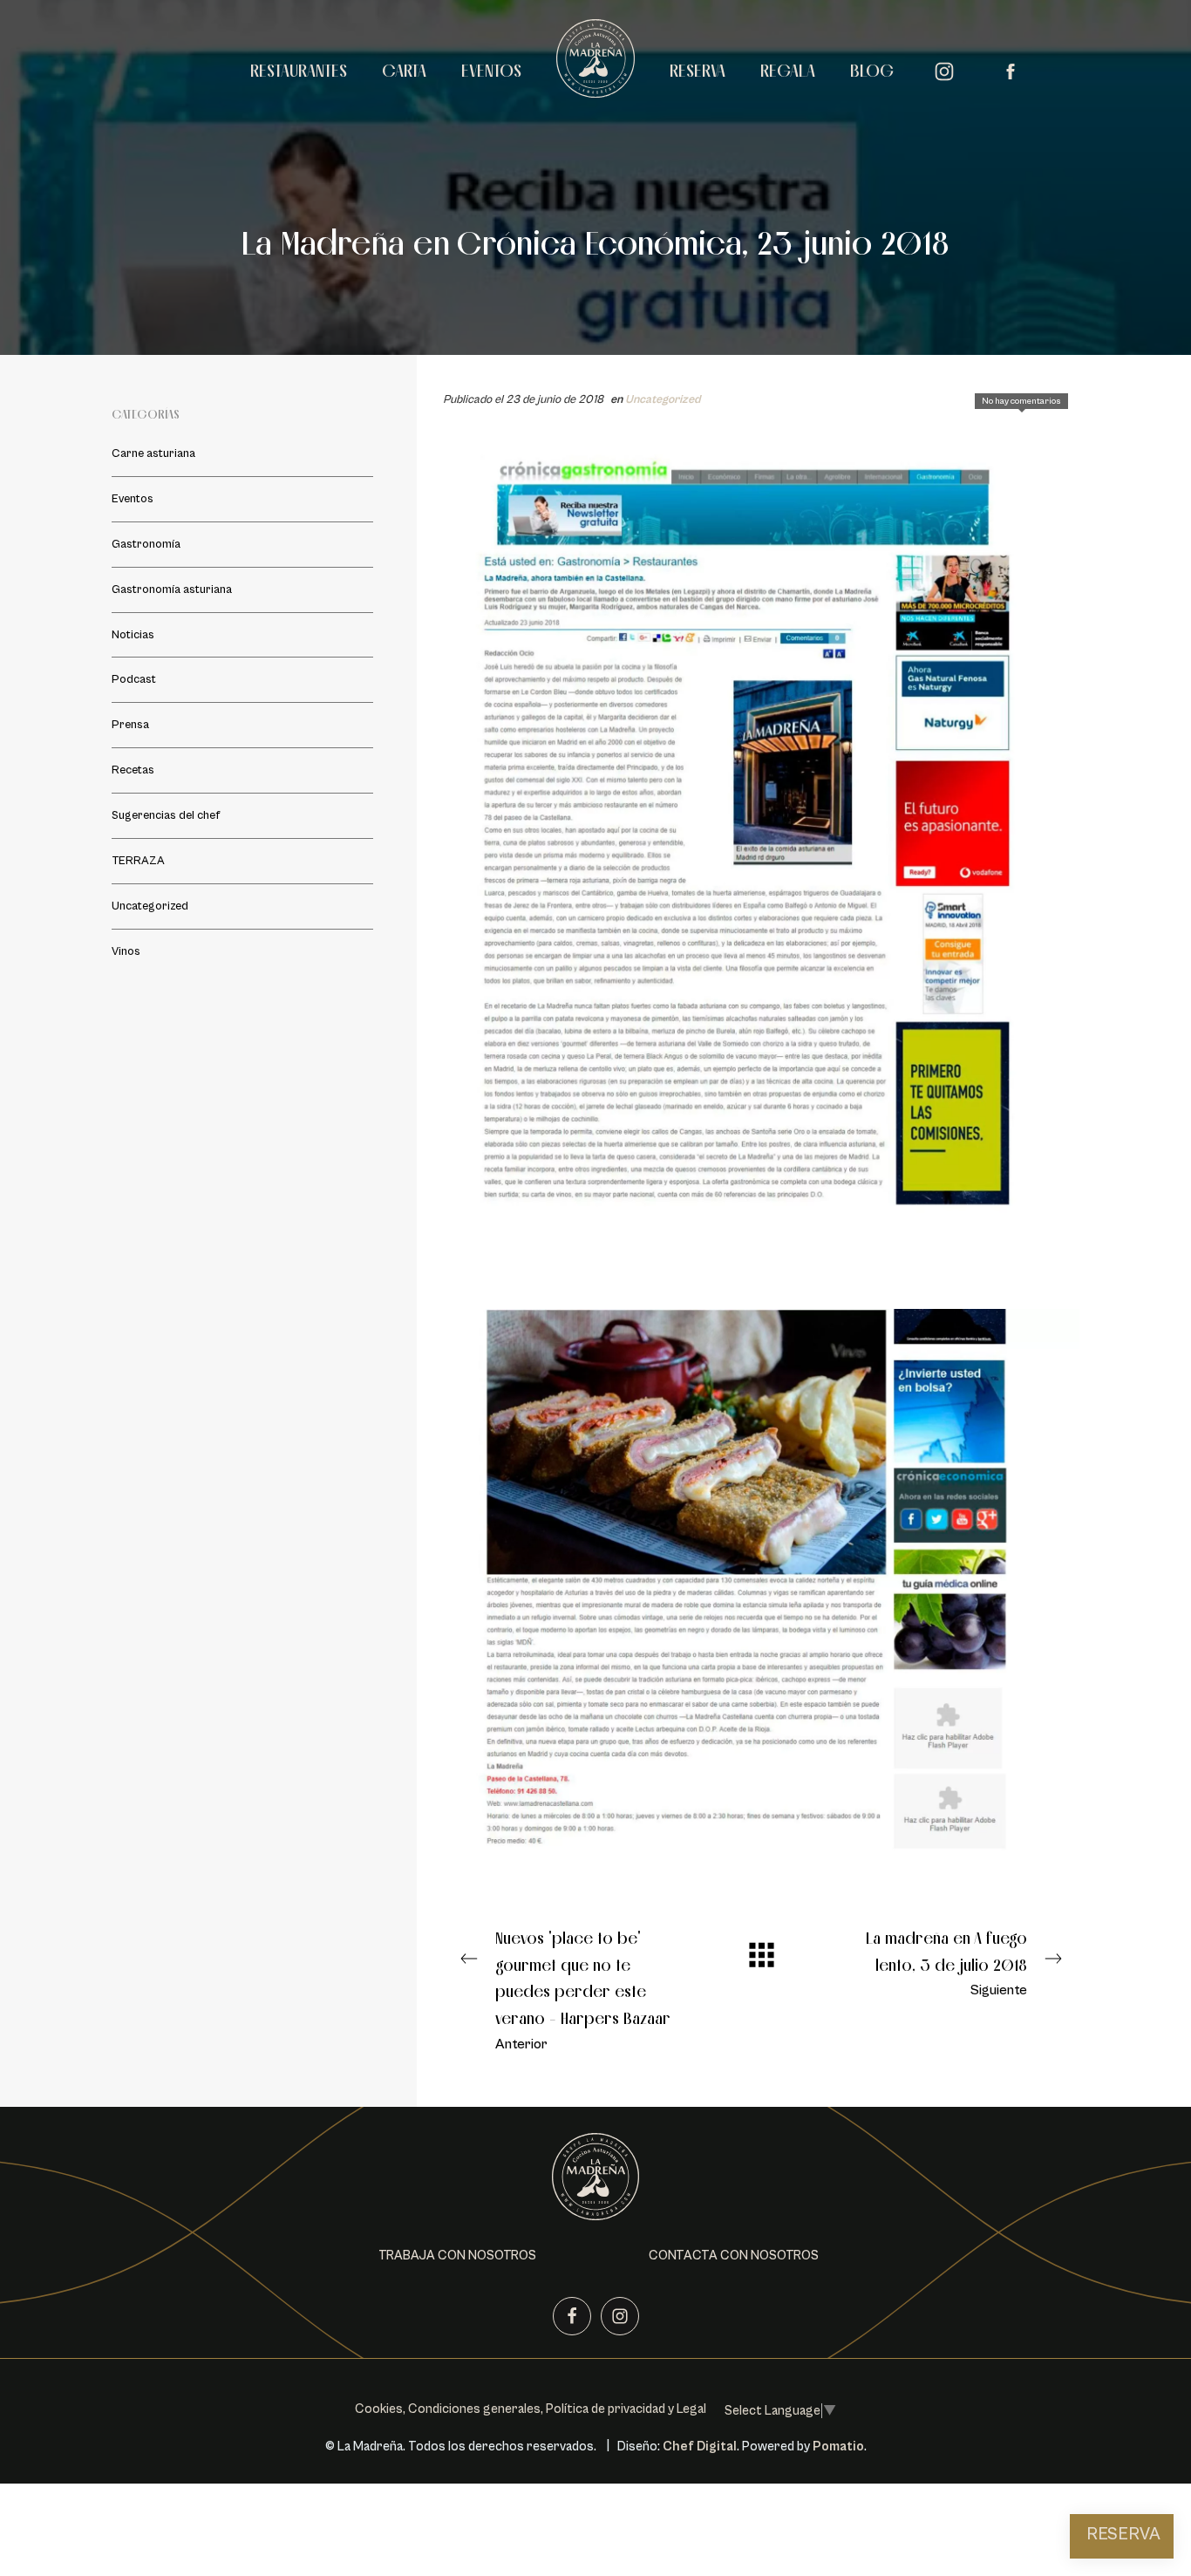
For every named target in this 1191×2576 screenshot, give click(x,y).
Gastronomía (146, 544)
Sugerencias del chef (166, 815)
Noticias (133, 635)
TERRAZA (138, 861)
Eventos (133, 499)
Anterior (583, 1990)
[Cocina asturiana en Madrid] (595, 68)
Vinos (126, 951)
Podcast (134, 679)
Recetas (133, 770)
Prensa (130, 725)
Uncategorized (663, 399)
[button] (457, 2256)
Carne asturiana (153, 453)
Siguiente (946, 1963)
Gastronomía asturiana (172, 589)
